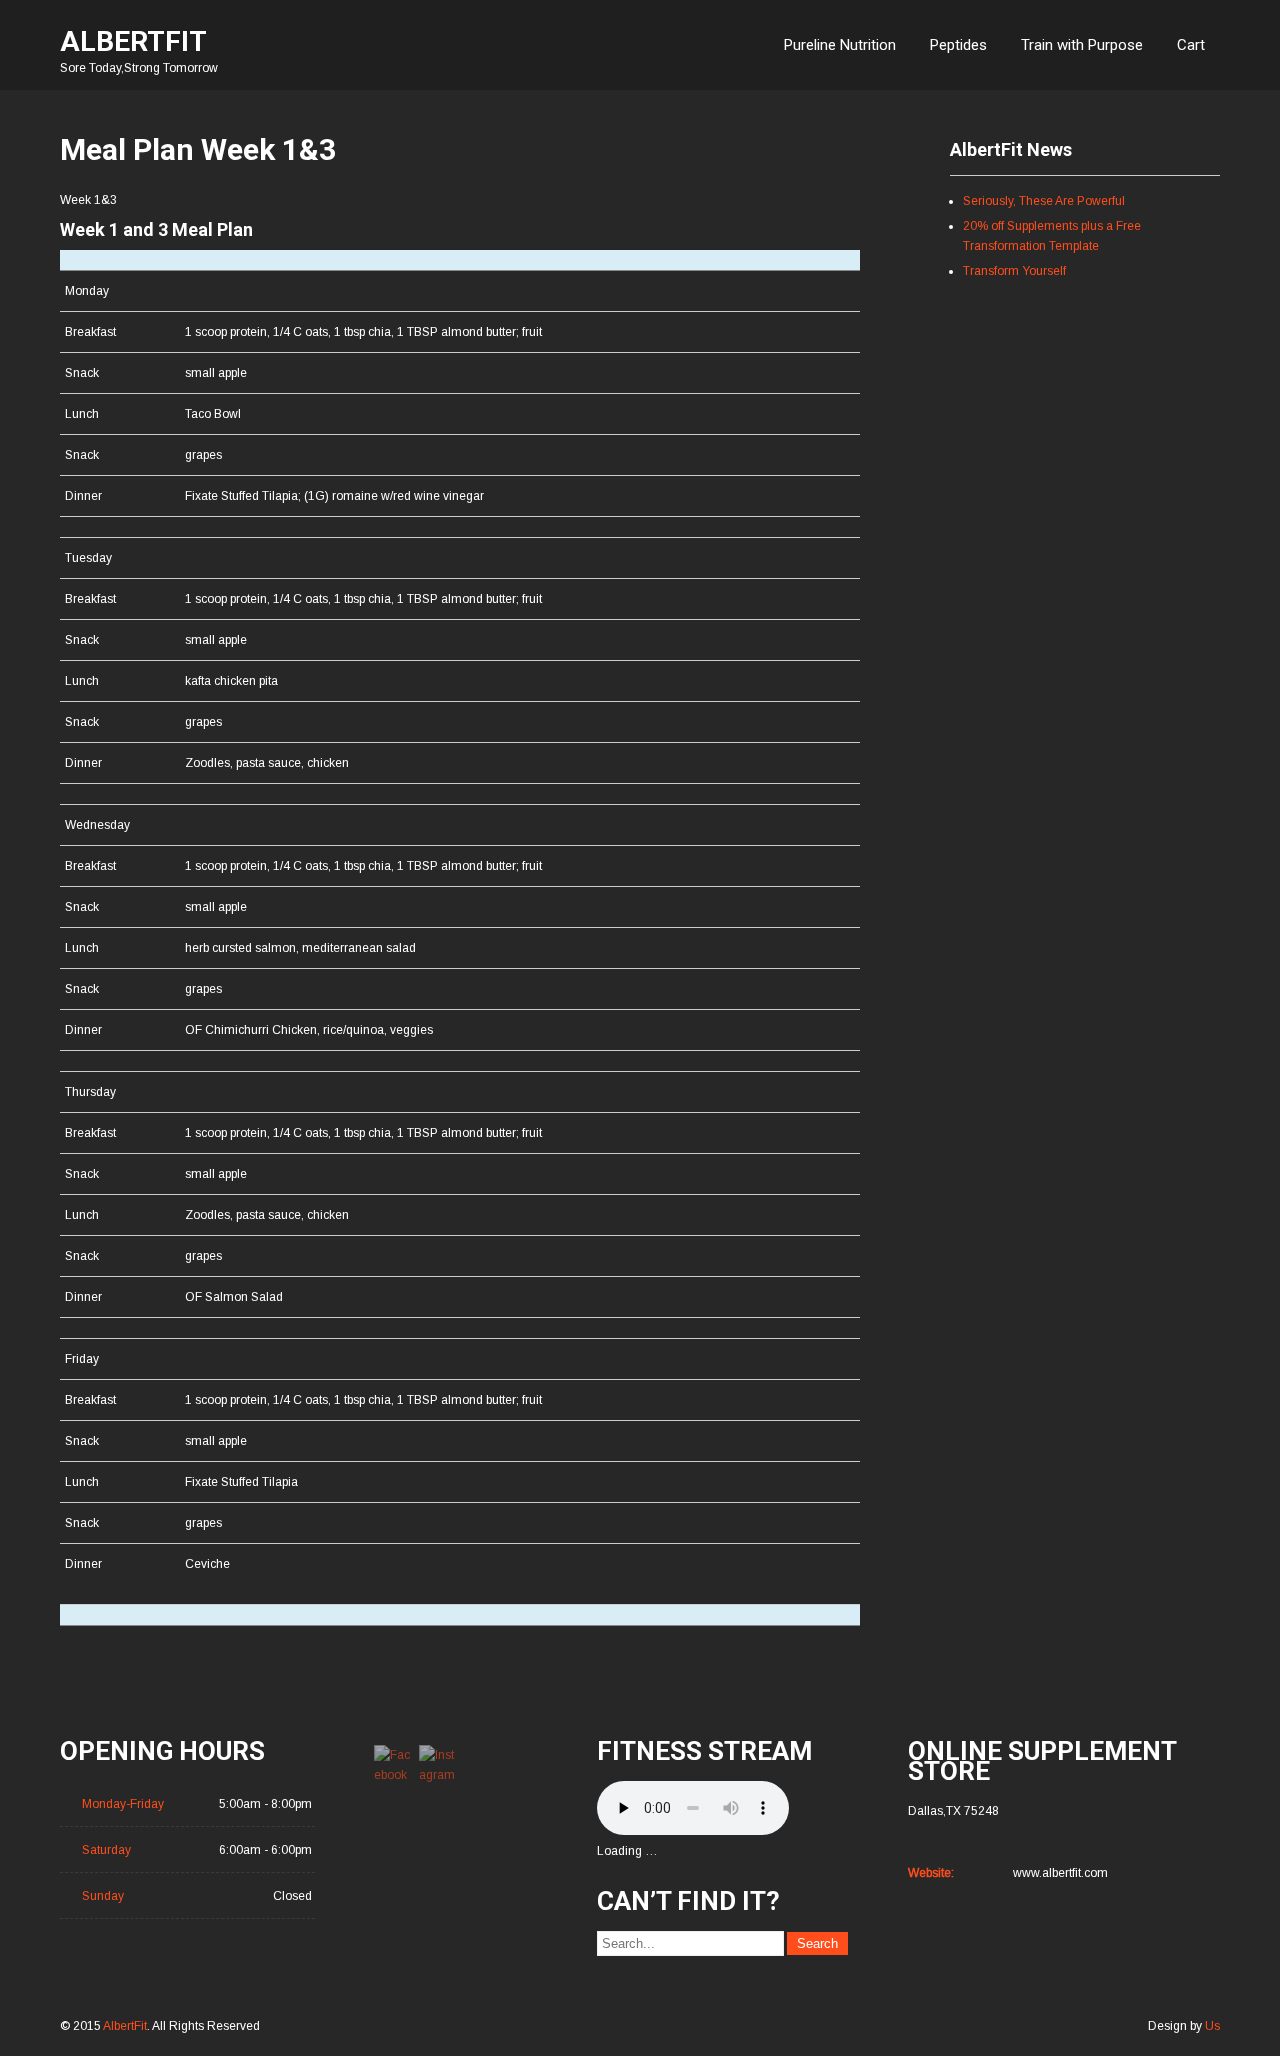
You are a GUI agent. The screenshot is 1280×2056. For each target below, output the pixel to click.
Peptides (958, 45)
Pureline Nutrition (840, 45)
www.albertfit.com (1060, 1873)
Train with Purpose (1082, 45)
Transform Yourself (1014, 271)
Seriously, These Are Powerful (1044, 201)
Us (1212, 2026)
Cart (1191, 45)
